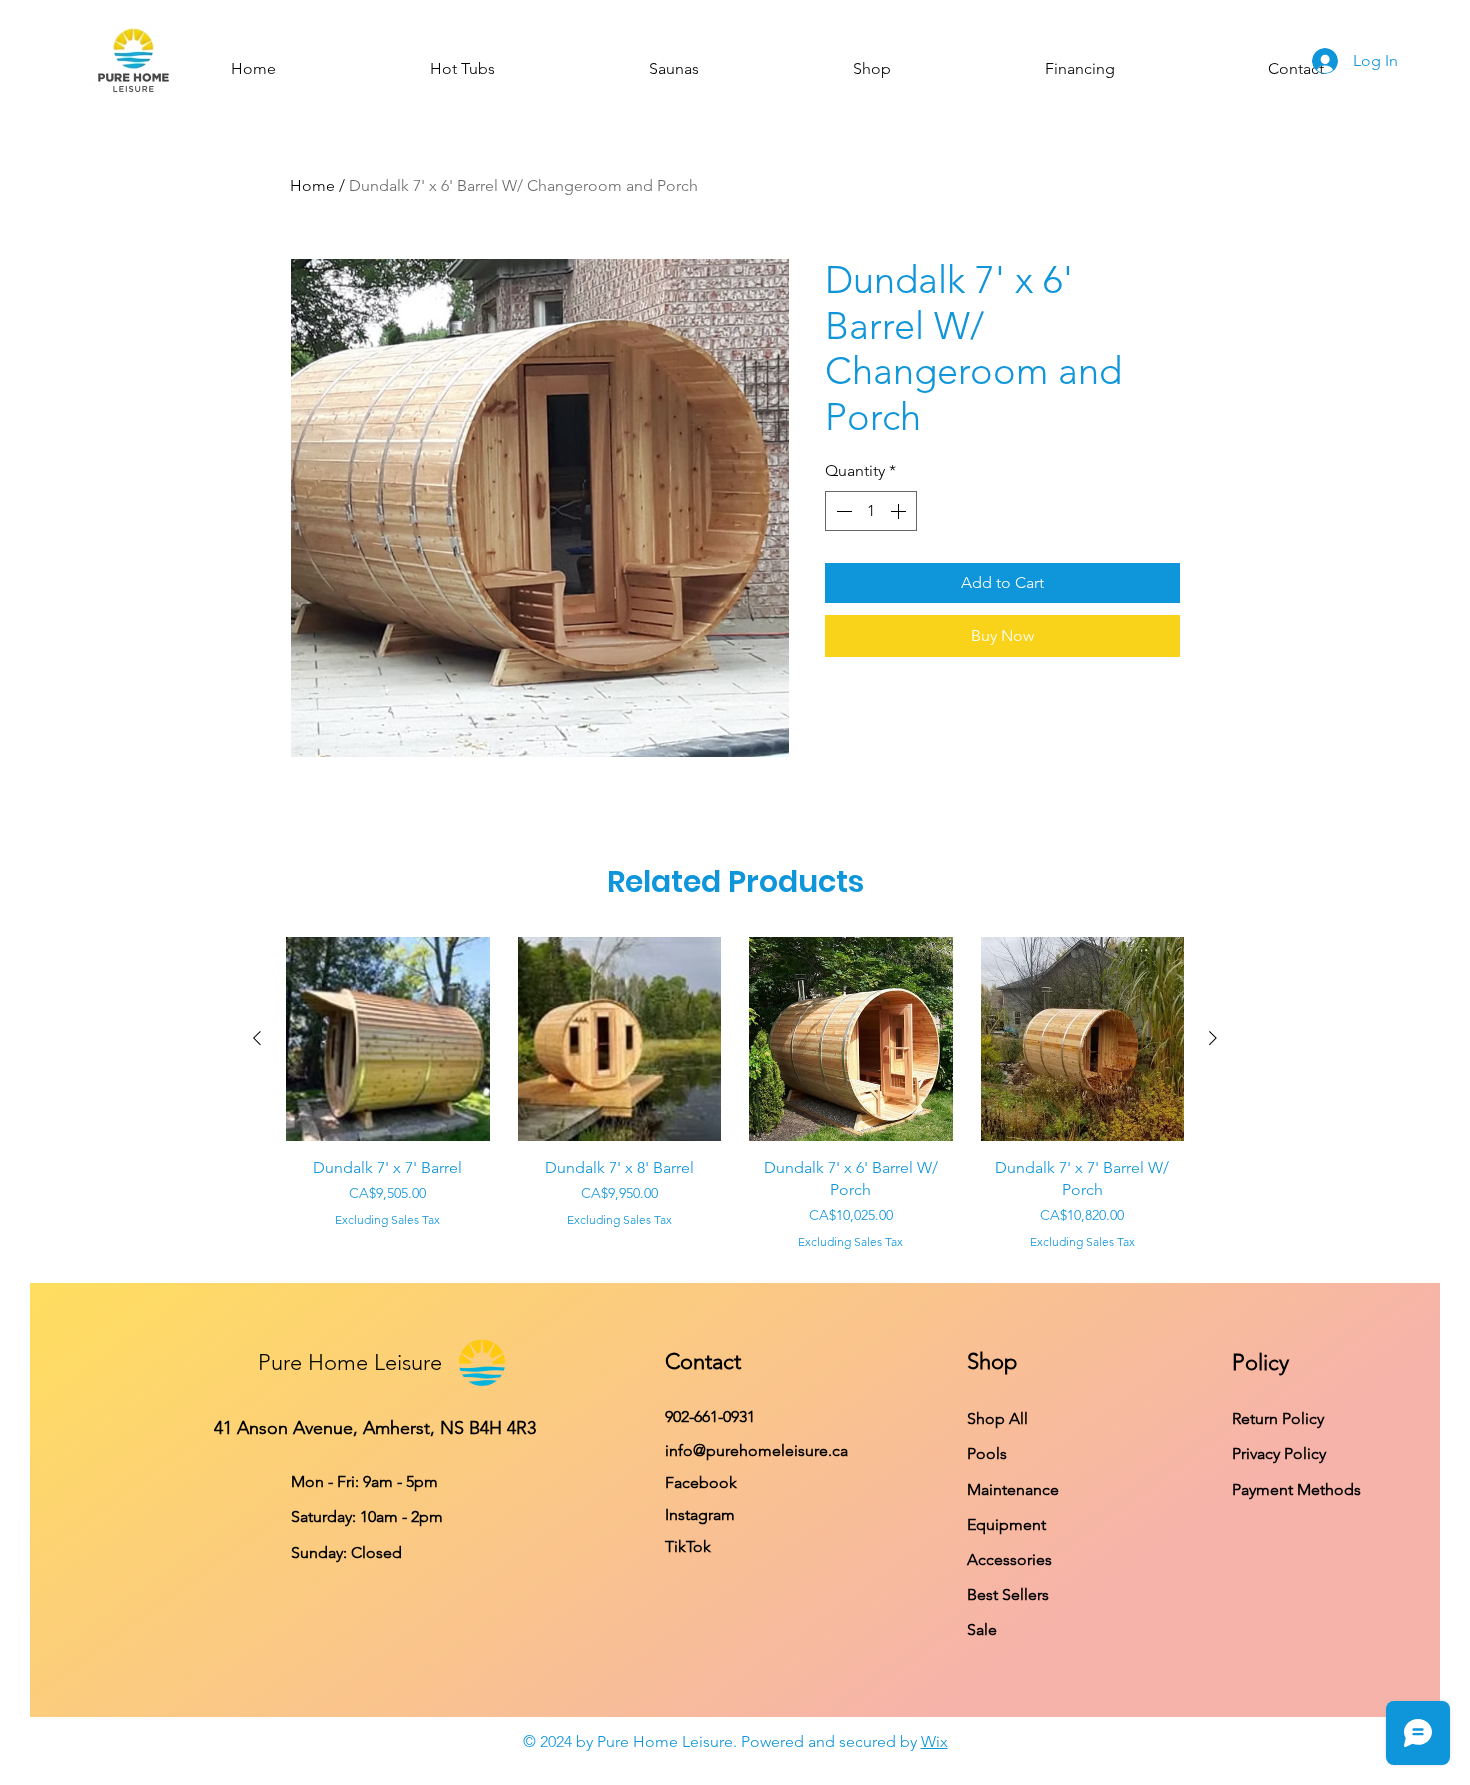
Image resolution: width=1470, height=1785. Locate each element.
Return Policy (1278, 1418)
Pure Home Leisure (350, 1362)
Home (312, 185)
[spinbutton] (871, 511)
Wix (934, 1741)
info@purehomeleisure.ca (756, 1450)
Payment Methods (1298, 1489)
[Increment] (900, 511)
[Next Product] (1213, 1038)
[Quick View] (388, 1039)
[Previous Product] (257, 1038)
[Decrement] (842, 511)
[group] (735, 1094)
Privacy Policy (1281, 1453)
